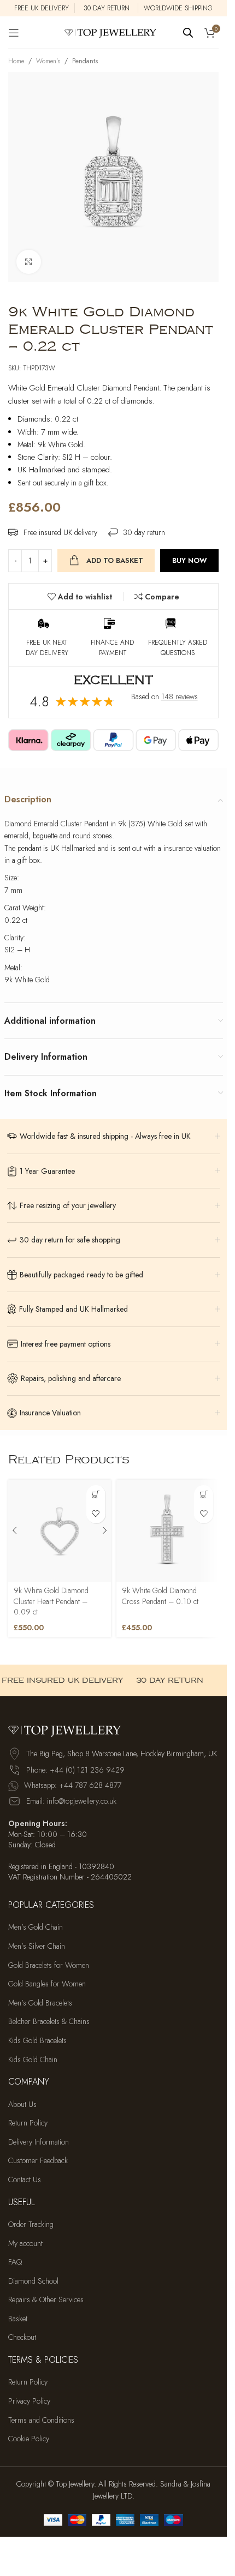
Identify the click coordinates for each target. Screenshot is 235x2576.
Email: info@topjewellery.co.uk (71, 1801)
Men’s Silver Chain (37, 1946)
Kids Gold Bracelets (37, 2041)
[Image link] (68, 1730)
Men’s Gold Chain (36, 1927)
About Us (22, 2104)
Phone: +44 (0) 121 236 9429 (75, 1770)
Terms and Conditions (41, 2420)
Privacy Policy (29, 2401)
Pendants (85, 61)
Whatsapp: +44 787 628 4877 (73, 1785)
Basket (18, 2319)
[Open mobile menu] (14, 33)
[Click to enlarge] (29, 262)
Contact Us (25, 2180)
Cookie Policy (29, 2439)
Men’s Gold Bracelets (40, 2003)
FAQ (15, 2262)
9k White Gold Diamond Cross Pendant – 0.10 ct (160, 1596)
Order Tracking (31, 2224)
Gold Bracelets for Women (49, 1965)
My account (25, 2244)
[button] (96, 1495)
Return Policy (28, 2123)
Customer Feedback (38, 2161)
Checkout (22, 2337)
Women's (48, 61)
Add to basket (115, 560)
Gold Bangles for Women (47, 1984)
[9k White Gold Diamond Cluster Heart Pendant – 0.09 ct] (60, 1531)
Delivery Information (39, 2142)
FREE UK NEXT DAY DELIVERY (47, 648)
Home (16, 61)
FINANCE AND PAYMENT (112, 648)
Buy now (190, 560)
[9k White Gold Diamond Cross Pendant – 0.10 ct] (168, 1531)
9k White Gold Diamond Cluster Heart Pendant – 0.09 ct (51, 1601)
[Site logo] (113, 32)
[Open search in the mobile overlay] (188, 32)
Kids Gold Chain (33, 2060)
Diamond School (33, 2281)
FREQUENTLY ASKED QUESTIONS (178, 648)
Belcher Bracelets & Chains (49, 2022)
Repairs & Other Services (46, 2300)
